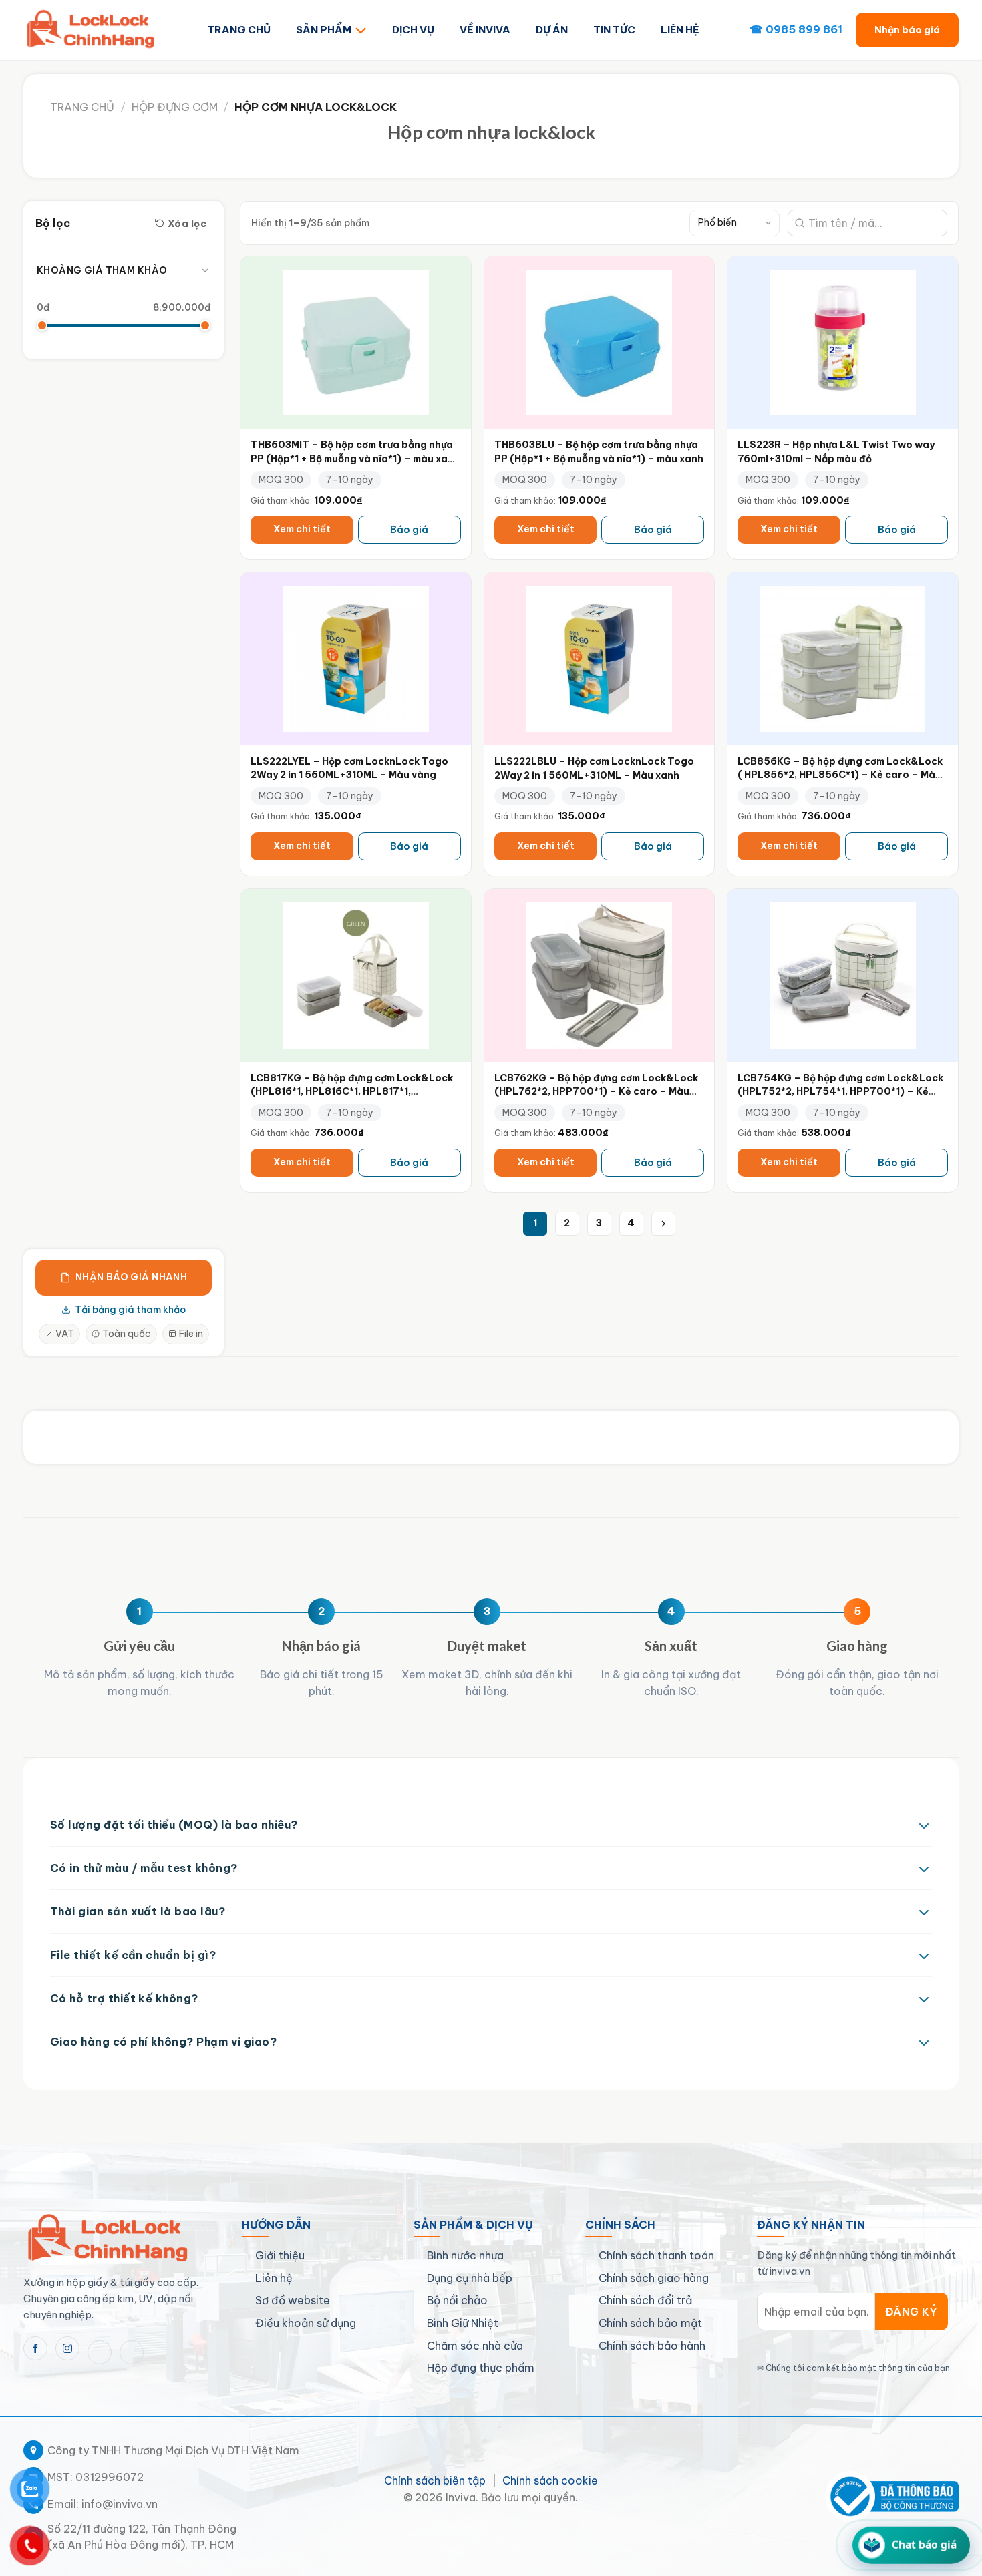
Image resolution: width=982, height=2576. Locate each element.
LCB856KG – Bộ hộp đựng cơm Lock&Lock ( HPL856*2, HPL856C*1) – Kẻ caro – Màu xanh (840, 775)
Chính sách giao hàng (654, 2278)
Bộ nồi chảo (457, 2300)
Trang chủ (82, 107)
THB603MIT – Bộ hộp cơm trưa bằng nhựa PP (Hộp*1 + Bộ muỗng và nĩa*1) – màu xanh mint (355, 458)
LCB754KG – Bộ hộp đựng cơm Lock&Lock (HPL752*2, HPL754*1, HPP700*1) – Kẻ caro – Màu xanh (840, 1092)
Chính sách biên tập (435, 2480)
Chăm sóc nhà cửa (475, 2346)
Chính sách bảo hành (652, 2346)
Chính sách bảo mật (650, 2323)
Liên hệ (274, 2278)
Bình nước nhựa (465, 2255)
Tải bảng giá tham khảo (130, 1310)
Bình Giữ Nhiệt (463, 2323)
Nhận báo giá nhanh (132, 1277)
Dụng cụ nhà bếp (470, 2278)
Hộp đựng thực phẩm (481, 2368)
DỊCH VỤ (413, 30)
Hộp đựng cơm (175, 107)
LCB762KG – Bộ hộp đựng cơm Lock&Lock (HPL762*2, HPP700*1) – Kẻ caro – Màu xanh (596, 1092)
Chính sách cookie (550, 2480)
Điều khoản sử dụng (306, 2323)
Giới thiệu (280, 2255)
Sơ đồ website (293, 2300)
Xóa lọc (187, 223)
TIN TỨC (614, 30)
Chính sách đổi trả (645, 2300)
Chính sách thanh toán (656, 2255)
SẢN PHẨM (324, 30)
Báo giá (409, 530)
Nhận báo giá (907, 30)
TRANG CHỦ (239, 30)
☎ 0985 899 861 (796, 29)
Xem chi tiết (302, 529)
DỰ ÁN (552, 30)
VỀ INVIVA (485, 30)
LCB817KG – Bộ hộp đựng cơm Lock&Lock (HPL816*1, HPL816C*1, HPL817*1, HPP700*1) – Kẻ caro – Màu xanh (352, 1092)
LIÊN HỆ (680, 30)
